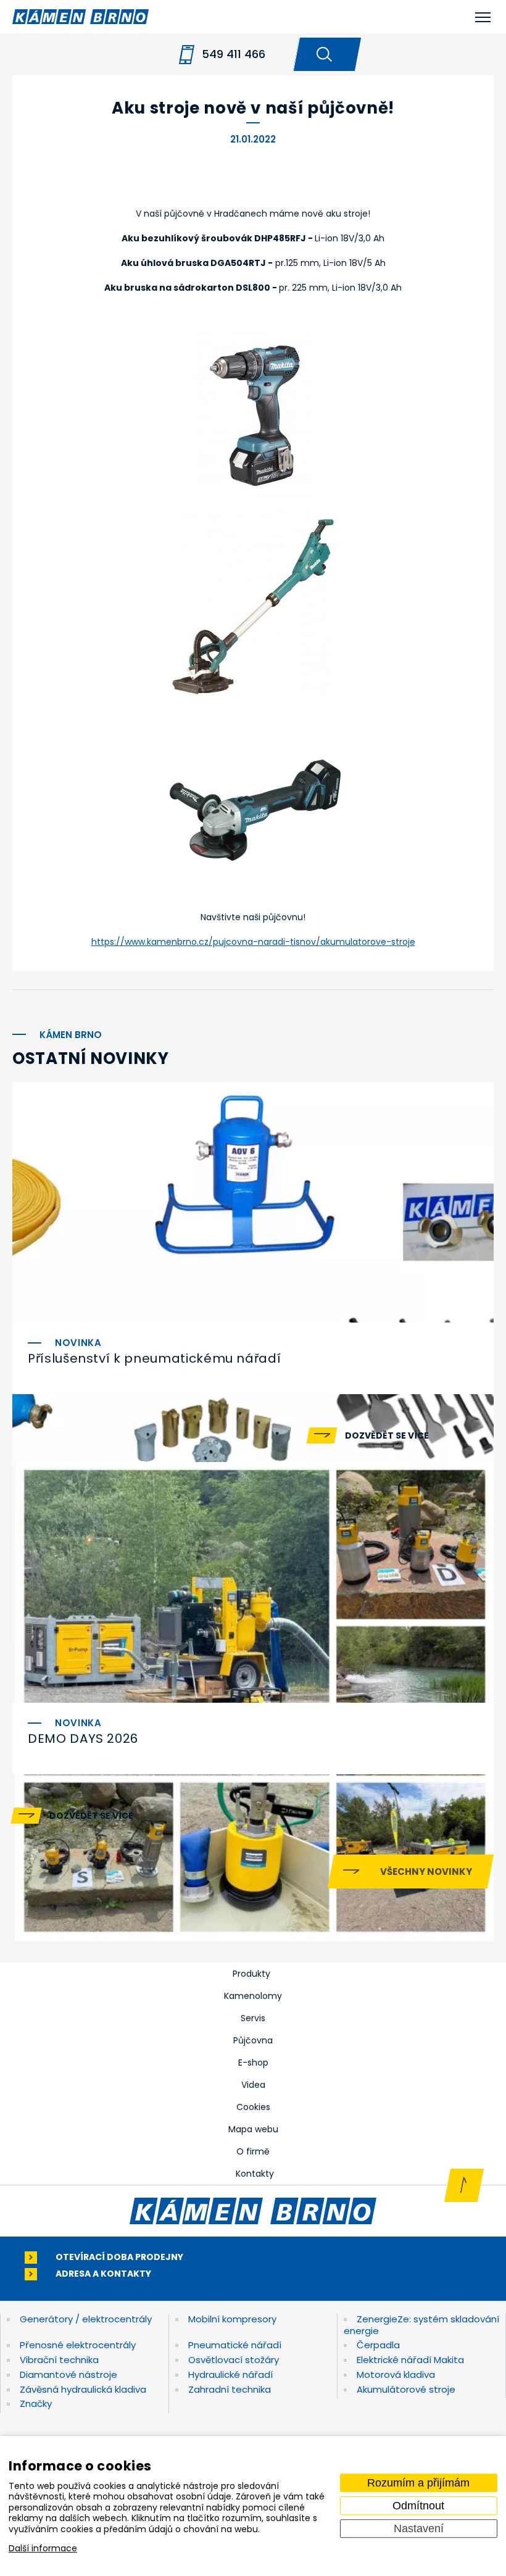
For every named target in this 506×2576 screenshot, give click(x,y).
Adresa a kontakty (103, 2274)
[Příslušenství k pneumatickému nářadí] (253, 1202)
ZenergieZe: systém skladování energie (421, 2325)
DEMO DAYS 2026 (83, 1739)
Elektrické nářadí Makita (410, 2360)
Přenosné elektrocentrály (78, 2345)
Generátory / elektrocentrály (86, 2319)
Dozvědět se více (387, 1435)
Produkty (251, 1974)
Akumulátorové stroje (406, 2389)
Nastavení (419, 2528)
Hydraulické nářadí (230, 2374)
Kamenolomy (253, 1996)
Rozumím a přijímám (418, 2483)
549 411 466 (234, 54)
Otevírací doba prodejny (119, 2257)
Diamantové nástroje (68, 2374)
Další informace (43, 2549)
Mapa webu (253, 2129)
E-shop (253, 2063)
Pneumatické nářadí (235, 2345)
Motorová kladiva (396, 2374)
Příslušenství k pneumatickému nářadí (154, 1358)
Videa (253, 2085)
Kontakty (255, 2174)
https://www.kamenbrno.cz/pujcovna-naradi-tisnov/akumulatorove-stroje (253, 942)
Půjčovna (253, 2040)
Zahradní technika (230, 2389)
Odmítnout (418, 2506)
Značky (36, 2404)
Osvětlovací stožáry (234, 2360)
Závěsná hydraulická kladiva (83, 2389)
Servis (253, 2018)
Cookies (253, 2107)
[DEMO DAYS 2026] (253, 1582)
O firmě (253, 2151)
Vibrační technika (59, 2360)
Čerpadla (378, 2345)
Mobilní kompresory (232, 2319)
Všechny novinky (426, 1872)
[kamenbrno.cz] (253, 2211)
